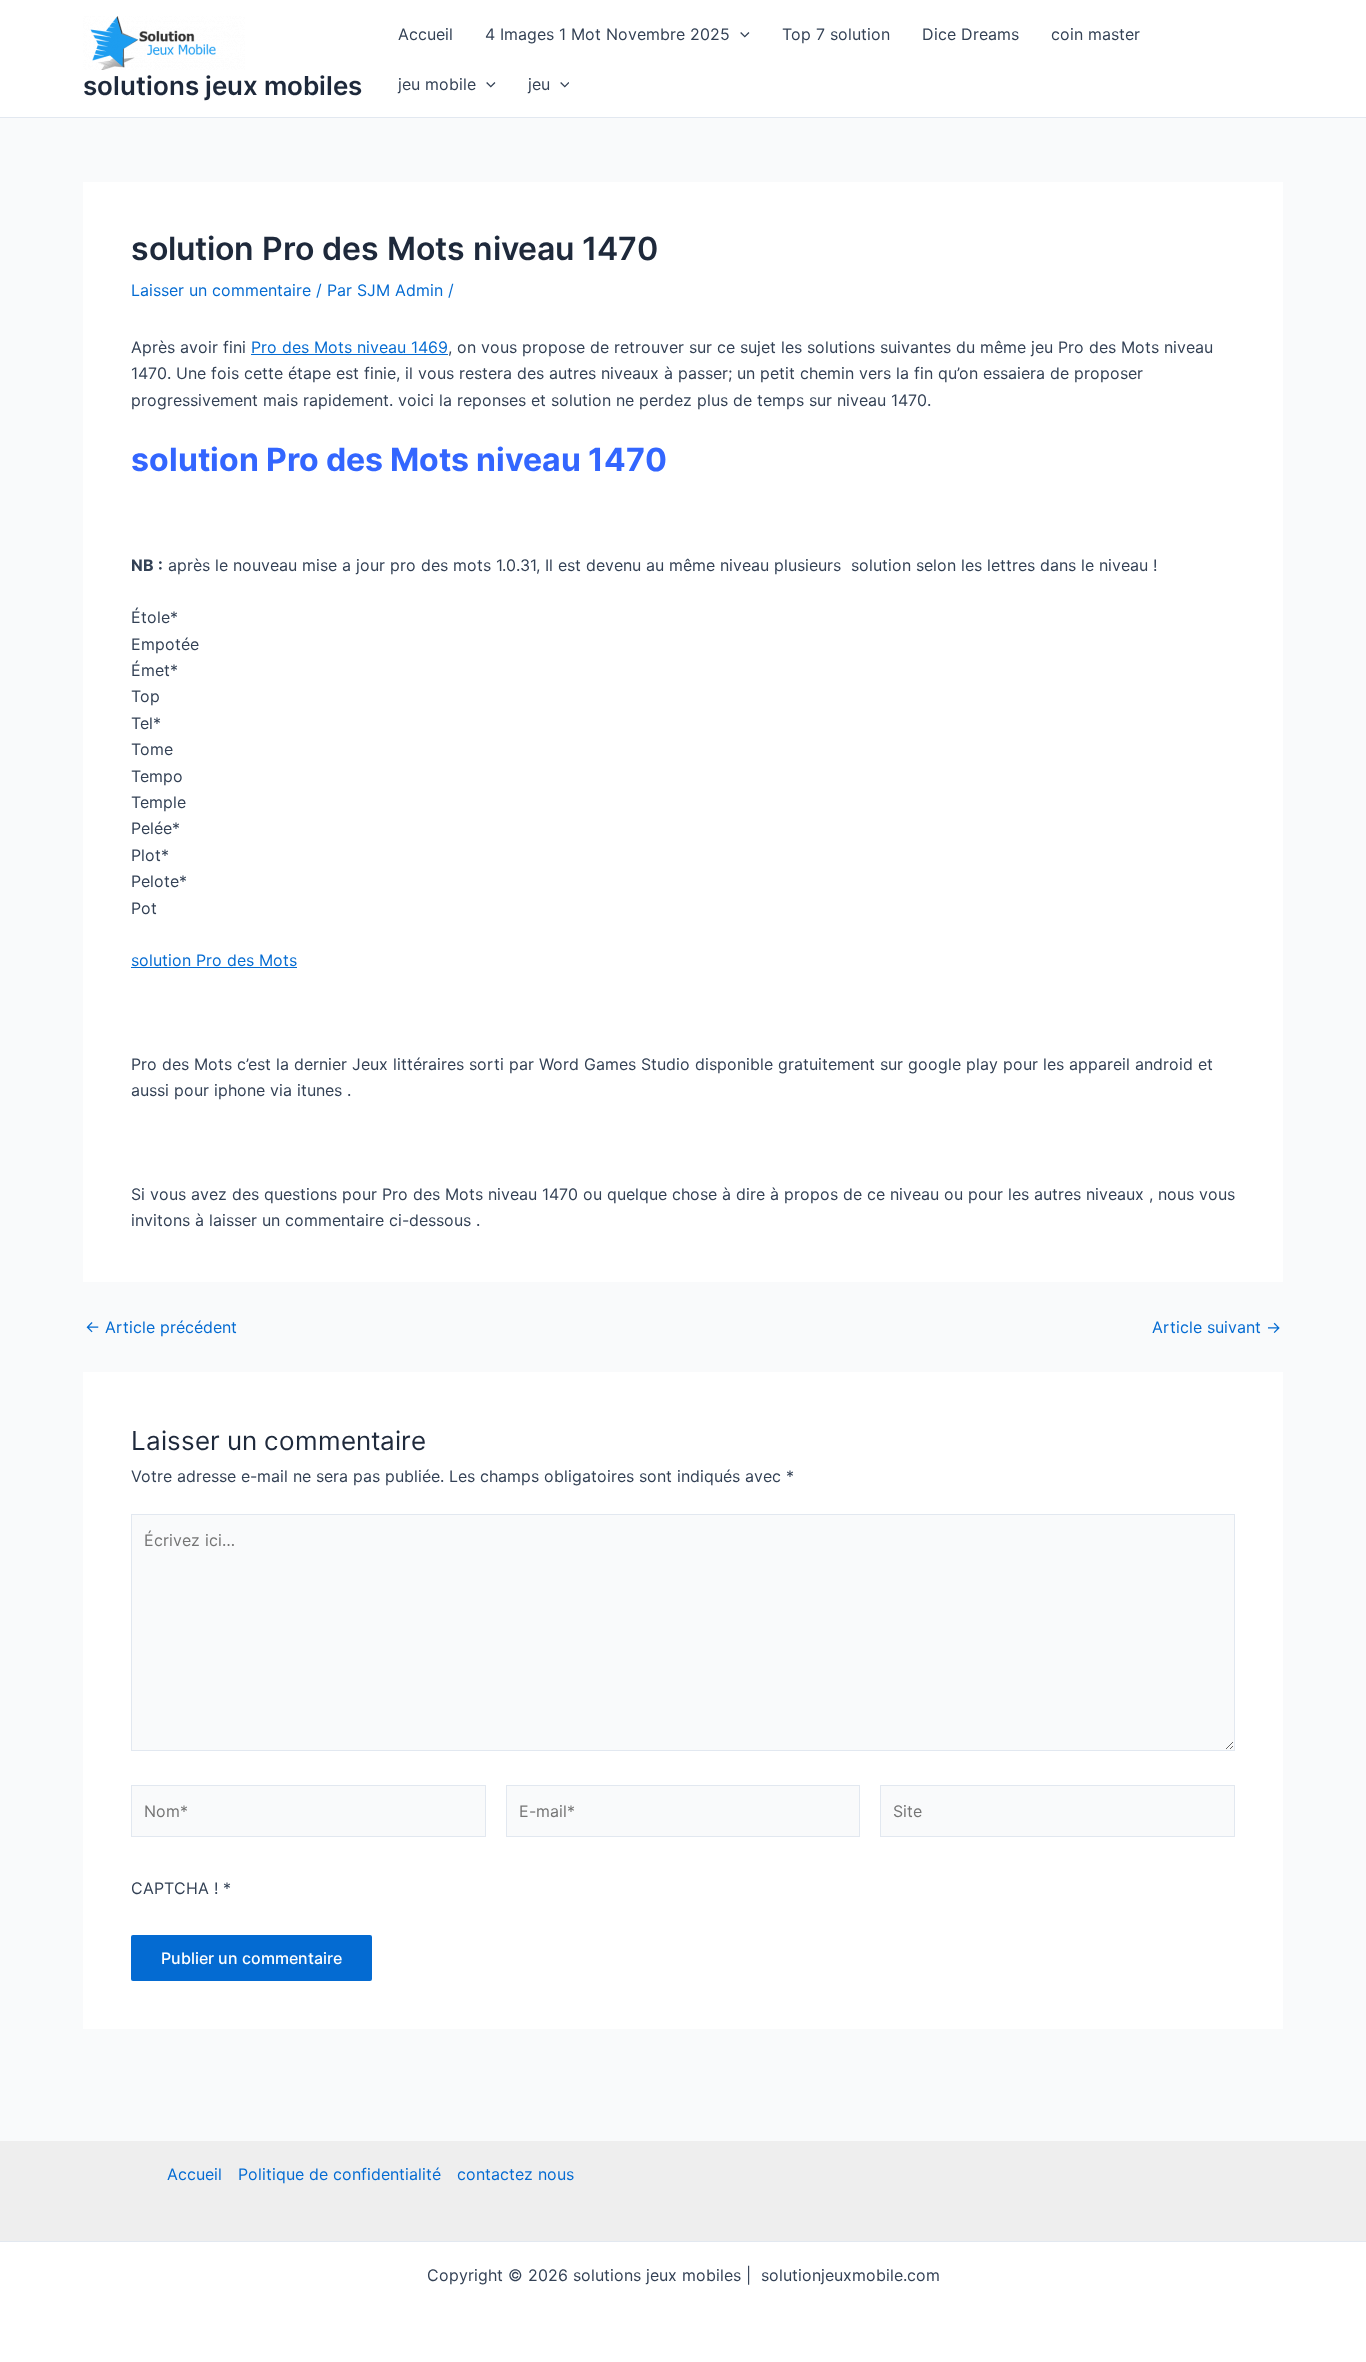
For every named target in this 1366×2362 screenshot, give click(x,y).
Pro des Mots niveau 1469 (349, 347)
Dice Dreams (970, 34)
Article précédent (161, 1327)
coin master (1095, 34)
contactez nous (515, 2174)
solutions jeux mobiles (222, 85)
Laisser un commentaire (221, 290)
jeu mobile (437, 84)
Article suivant (1216, 1327)
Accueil (425, 34)
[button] (740, 34)
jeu (539, 84)
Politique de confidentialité (339, 2174)
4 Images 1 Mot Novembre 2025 (607, 34)
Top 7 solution (836, 34)
